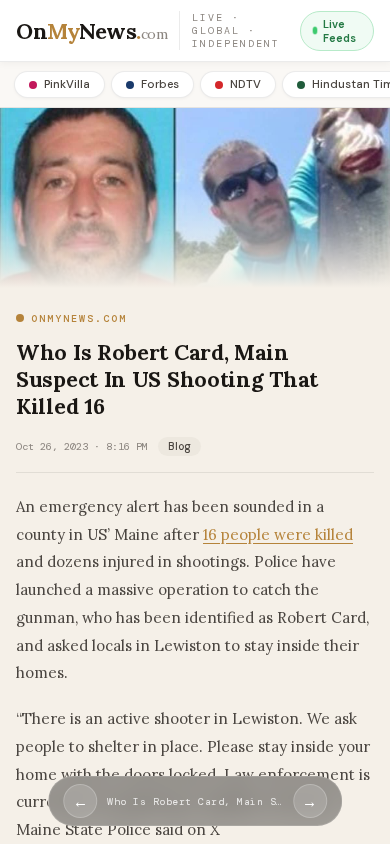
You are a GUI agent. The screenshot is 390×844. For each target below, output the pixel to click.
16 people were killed (278, 534)
